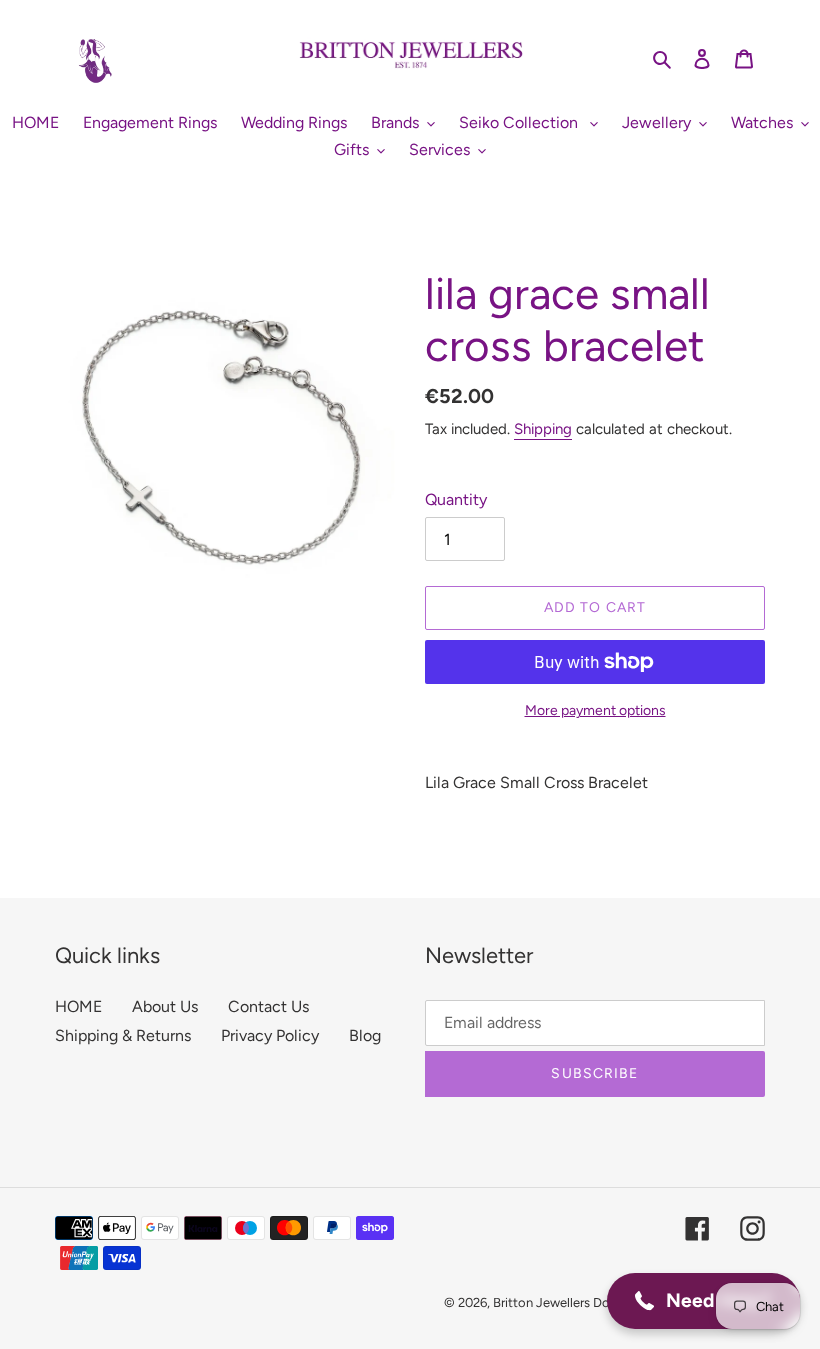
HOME (78, 1006)
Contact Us (268, 1006)
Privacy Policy (270, 1035)
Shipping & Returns (123, 1035)
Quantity (456, 499)
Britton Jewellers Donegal (567, 1302)
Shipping (543, 429)
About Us (165, 1006)
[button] (703, 1301)
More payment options (595, 710)
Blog (365, 1035)
